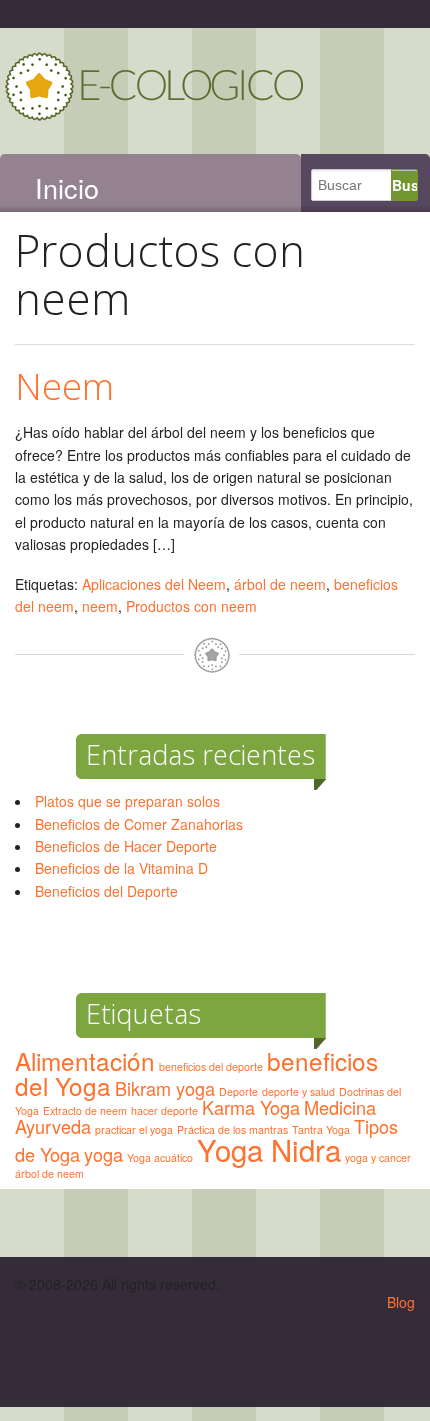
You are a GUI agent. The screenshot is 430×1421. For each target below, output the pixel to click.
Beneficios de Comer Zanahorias (139, 824)
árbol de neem (280, 584)
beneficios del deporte (211, 1066)
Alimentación (85, 1060)
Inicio (67, 188)
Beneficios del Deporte (106, 891)
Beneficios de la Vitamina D (121, 868)
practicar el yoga (134, 1129)
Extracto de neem (85, 1110)
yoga (103, 1154)
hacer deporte (164, 1110)
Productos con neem (191, 606)
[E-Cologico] (154, 118)
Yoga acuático (160, 1157)
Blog (401, 1302)
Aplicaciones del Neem (154, 584)
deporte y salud (298, 1091)
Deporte (238, 1091)
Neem (64, 385)
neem (100, 606)
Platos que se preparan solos (127, 801)
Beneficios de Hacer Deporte (126, 846)
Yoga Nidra (269, 1149)
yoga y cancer (378, 1157)
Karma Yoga (251, 1107)
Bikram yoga (165, 1088)
